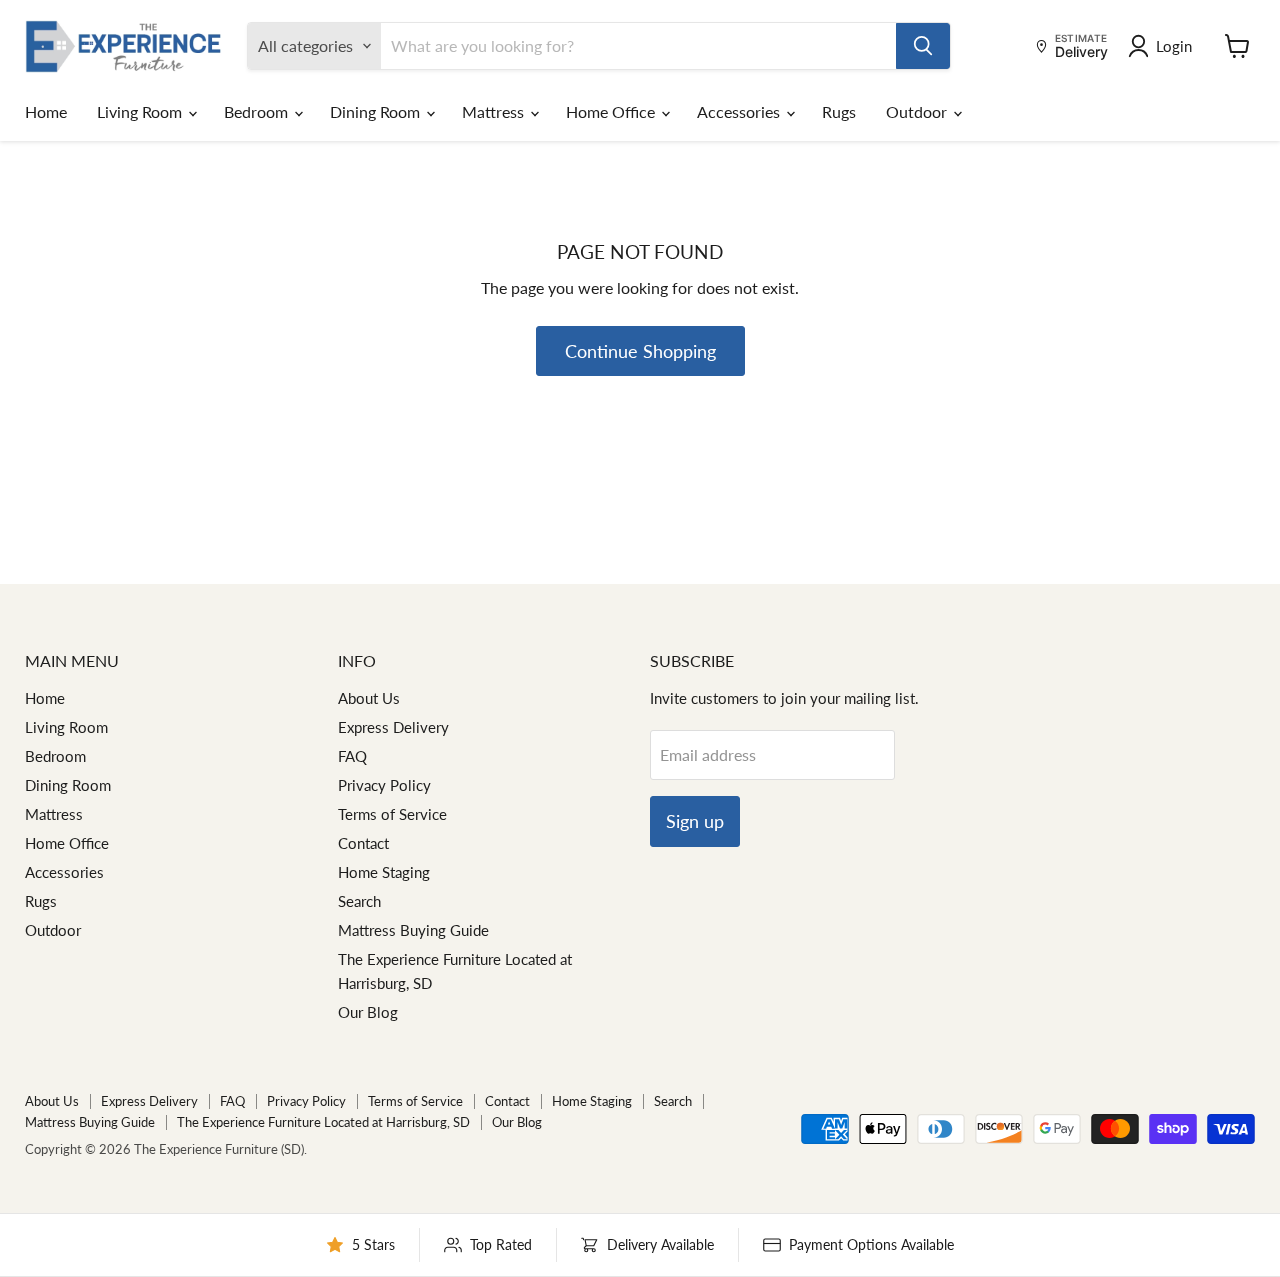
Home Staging (384, 872)
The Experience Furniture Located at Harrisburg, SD (323, 1122)
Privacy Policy (384, 785)
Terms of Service (392, 814)
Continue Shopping (640, 351)
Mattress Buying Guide (413, 930)
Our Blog (368, 1012)
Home (46, 111)
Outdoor (918, 111)
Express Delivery (393, 727)
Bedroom (258, 111)
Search (359, 901)
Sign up (695, 821)
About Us (369, 698)
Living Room (141, 111)
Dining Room (377, 111)
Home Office (612, 111)
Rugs (839, 111)
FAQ (352, 756)
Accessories (740, 111)
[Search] (923, 46)
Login (1174, 46)
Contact (363, 843)
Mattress (495, 111)
